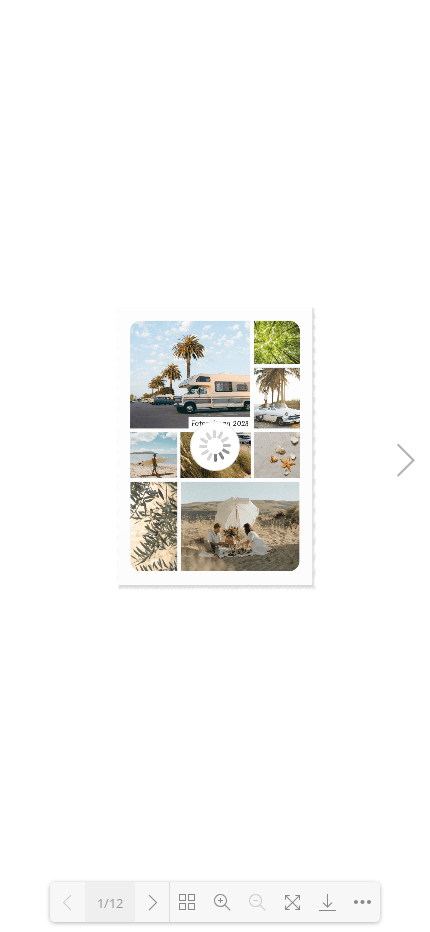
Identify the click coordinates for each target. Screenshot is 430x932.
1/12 (110, 903)
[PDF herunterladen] (327, 902)
